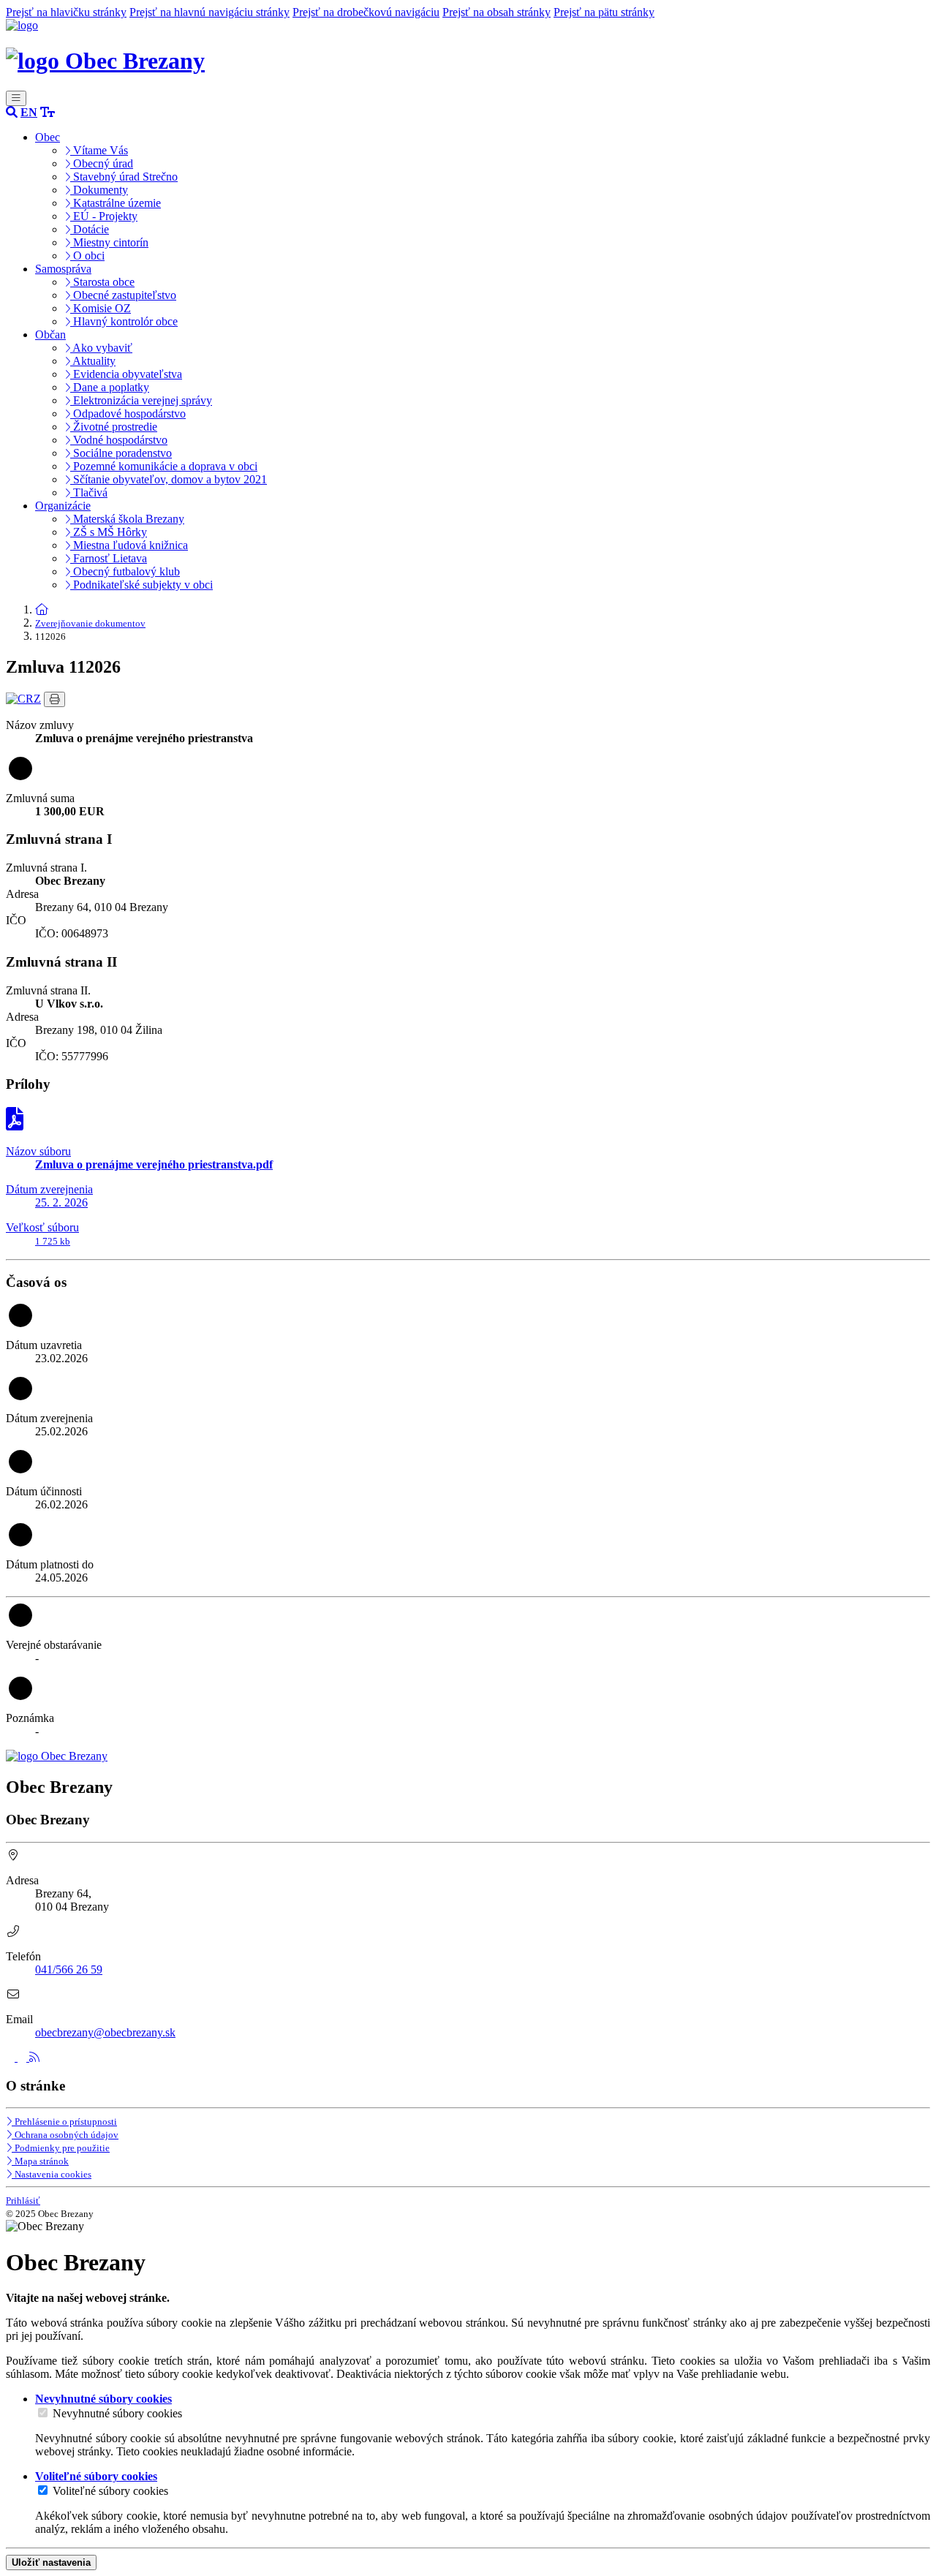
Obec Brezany (132, 61)
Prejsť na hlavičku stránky (66, 12)
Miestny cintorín (109, 242)
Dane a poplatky (110, 387)
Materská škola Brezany (127, 519)
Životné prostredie (114, 427)
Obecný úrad (102, 163)
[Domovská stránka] (22, 25)
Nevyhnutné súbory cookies (117, 2413)
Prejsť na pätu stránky (604, 12)
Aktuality (93, 361)
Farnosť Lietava (109, 558)
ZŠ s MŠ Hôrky (109, 532)
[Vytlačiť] (54, 699)
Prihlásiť (23, 2201)
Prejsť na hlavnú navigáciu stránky (210, 12)
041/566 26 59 (69, 1969)
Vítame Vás (99, 150)
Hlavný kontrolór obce (124, 321)
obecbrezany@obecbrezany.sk (105, 2032)
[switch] (43, 2413)
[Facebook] (12, 2057)
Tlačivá (89, 492)
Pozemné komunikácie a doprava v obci (164, 466)
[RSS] (34, 2057)
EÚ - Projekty (104, 216)
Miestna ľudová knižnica (129, 545)
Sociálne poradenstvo (121, 453)
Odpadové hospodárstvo (128, 413)
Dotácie (90, 229)
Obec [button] (48, 137)
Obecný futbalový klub (125, 571)
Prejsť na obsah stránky (497, 12)
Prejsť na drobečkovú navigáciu (366, 12)
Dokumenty (99, 190)
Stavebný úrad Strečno (124, 177)
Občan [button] (50, 335)
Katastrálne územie (116, 203)
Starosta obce (102, 282)
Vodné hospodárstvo (119, 440)
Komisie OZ (101, 308)
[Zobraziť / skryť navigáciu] (16, 98)
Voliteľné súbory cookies (110, 2491)
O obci (87, 256)
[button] (29, 112)
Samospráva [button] (63, 269)
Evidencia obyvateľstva (126, 374)
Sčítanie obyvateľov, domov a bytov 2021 (169, 479)
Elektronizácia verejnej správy (141, 400)
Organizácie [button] (63, 506)
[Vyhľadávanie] (12, 112)
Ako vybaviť (101, 348)
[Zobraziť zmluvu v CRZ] (23, 699)
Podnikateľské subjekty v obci (141, 585)
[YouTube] (23, 2057)
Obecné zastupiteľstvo (123, 295)
